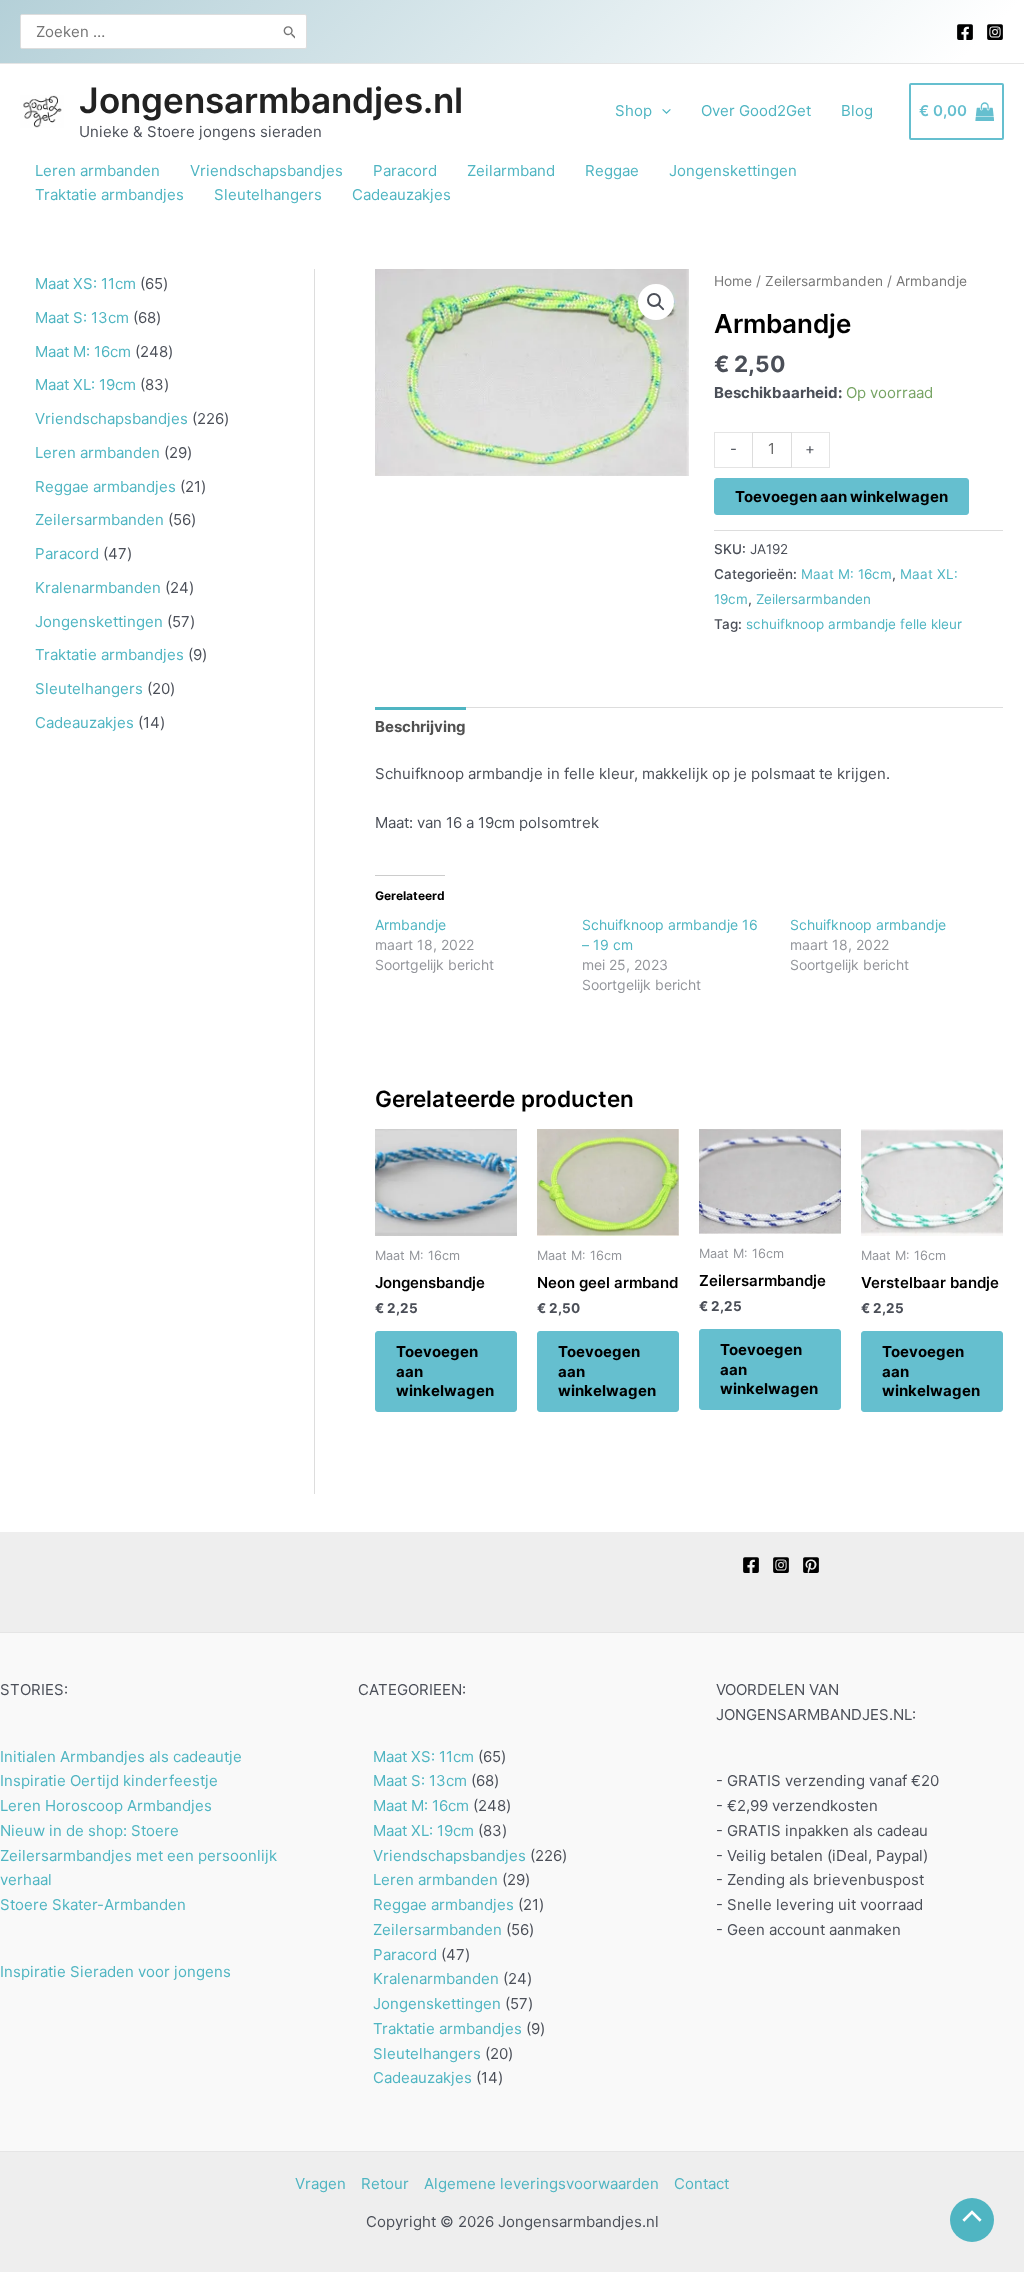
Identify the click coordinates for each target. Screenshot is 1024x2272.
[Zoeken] (290, 31)
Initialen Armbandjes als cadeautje (121, 1756)
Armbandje (410, 924)
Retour (385, 2183)
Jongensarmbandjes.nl (271, 100)
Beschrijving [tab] (420, 726)
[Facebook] (965, 32)
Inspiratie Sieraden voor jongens (115, 1971)
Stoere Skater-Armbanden (93, 1904)
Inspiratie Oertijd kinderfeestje (109, 1780)
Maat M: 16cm (846, 574)
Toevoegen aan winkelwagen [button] (445, 1371)
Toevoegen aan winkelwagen (841, 496)
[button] (656, 302)
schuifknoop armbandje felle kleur (854, 624)
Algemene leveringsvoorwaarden (541, 2183)
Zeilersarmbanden (824, 281)
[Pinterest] (811, 1565)
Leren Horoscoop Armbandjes (106, 1805)
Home (733, 281)
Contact (701, 2183)
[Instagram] (995, 32)
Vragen (320, 2183)
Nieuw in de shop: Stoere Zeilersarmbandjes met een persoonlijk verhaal (138, 1855)
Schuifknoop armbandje (868, 924)
